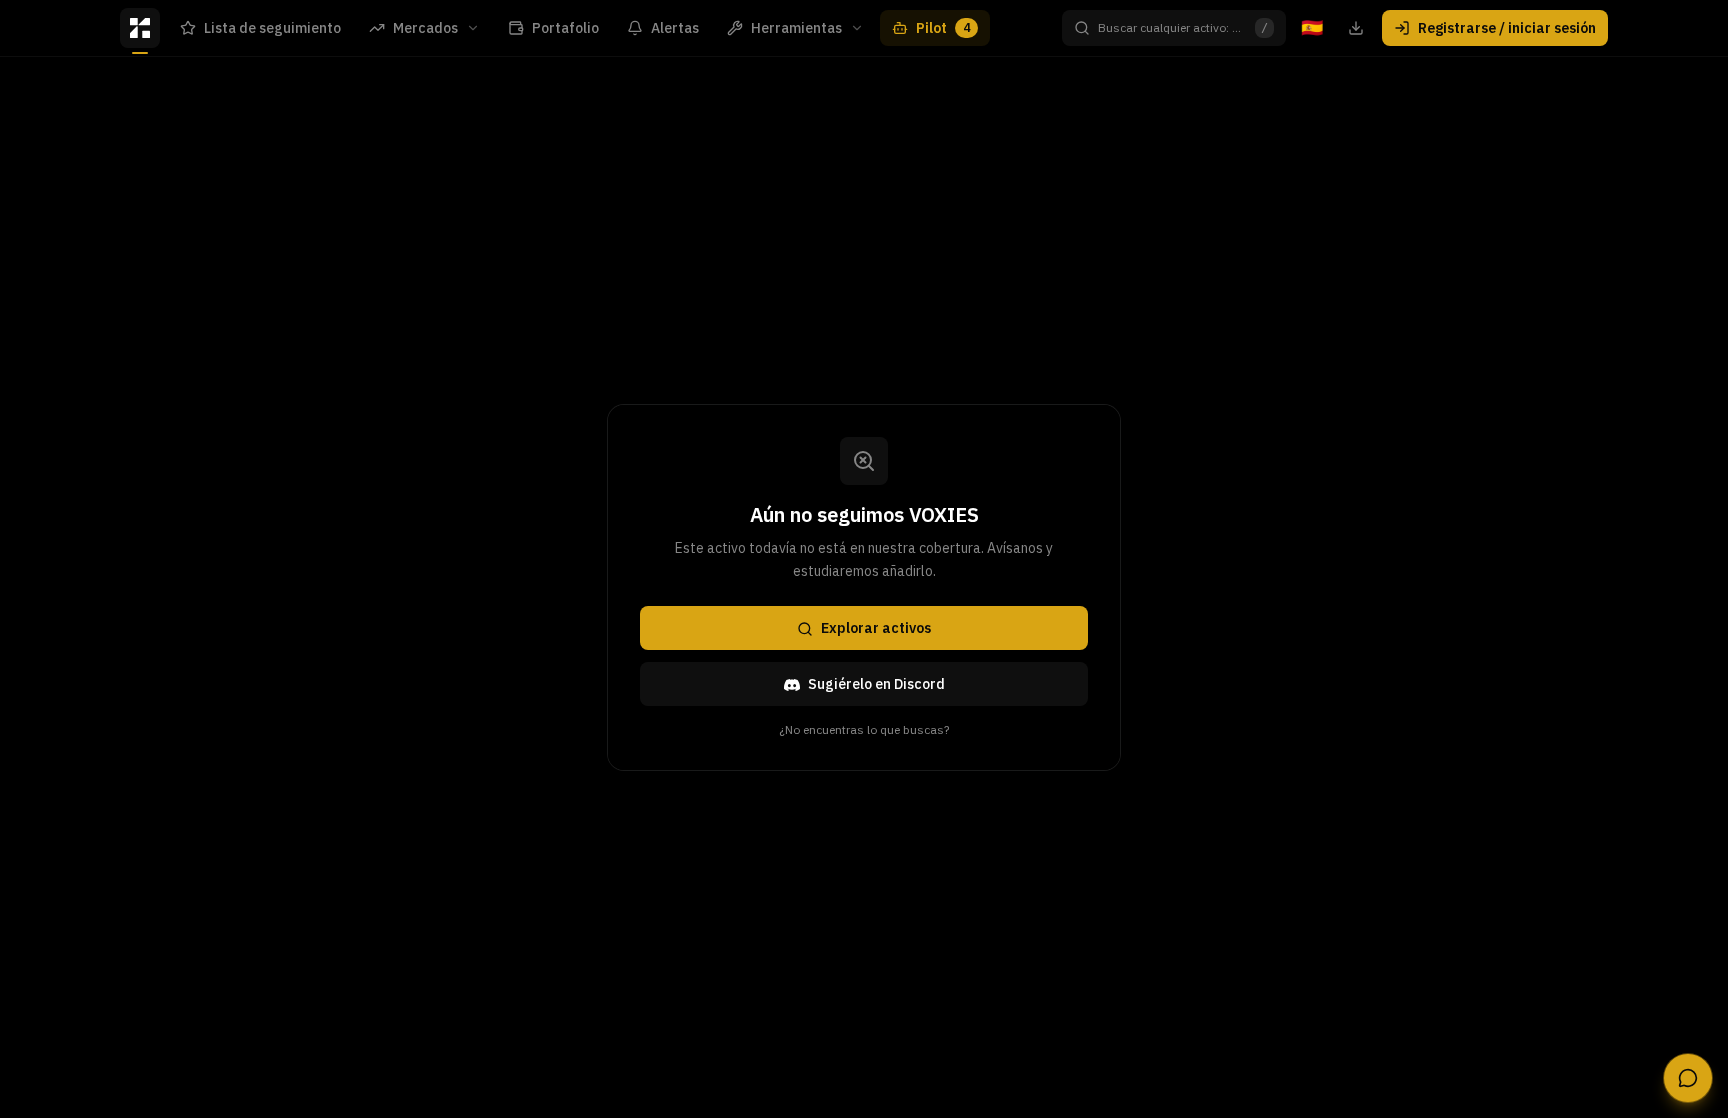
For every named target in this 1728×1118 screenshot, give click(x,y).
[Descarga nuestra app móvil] (1356, 28)
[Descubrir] (140, 28)
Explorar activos (876, 629)
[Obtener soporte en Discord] (1688, 1078)
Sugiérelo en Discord (876, 685)
